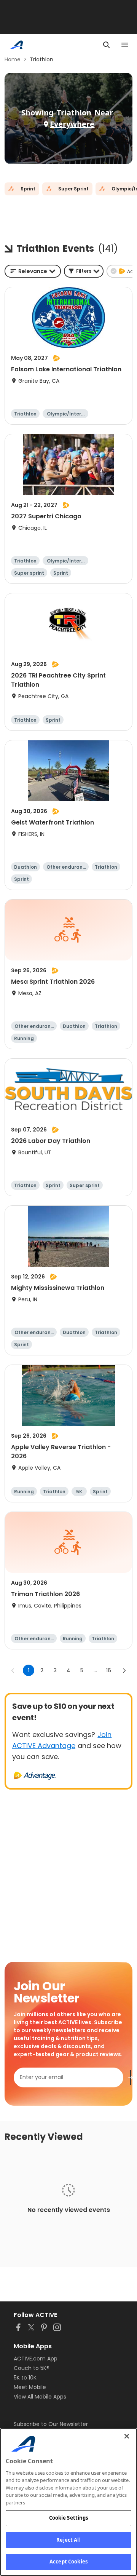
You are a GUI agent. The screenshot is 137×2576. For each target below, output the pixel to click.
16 (109, 1670)
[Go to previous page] (13, 1670)
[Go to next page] (124, 1670)
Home (13, 59)
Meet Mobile (30, 2387)
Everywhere (72, 124)
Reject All (68, 2540)
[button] (84, 271)
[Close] (127, 2436)
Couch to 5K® (32, 2368)
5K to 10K (25, 2378)
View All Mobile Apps (40, 2397)
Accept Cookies (68, 2562)
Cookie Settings (69, 2518)
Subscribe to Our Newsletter (51, 2424)
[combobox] (33, 271)
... (95, 1670)
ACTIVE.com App (36, 2359)
